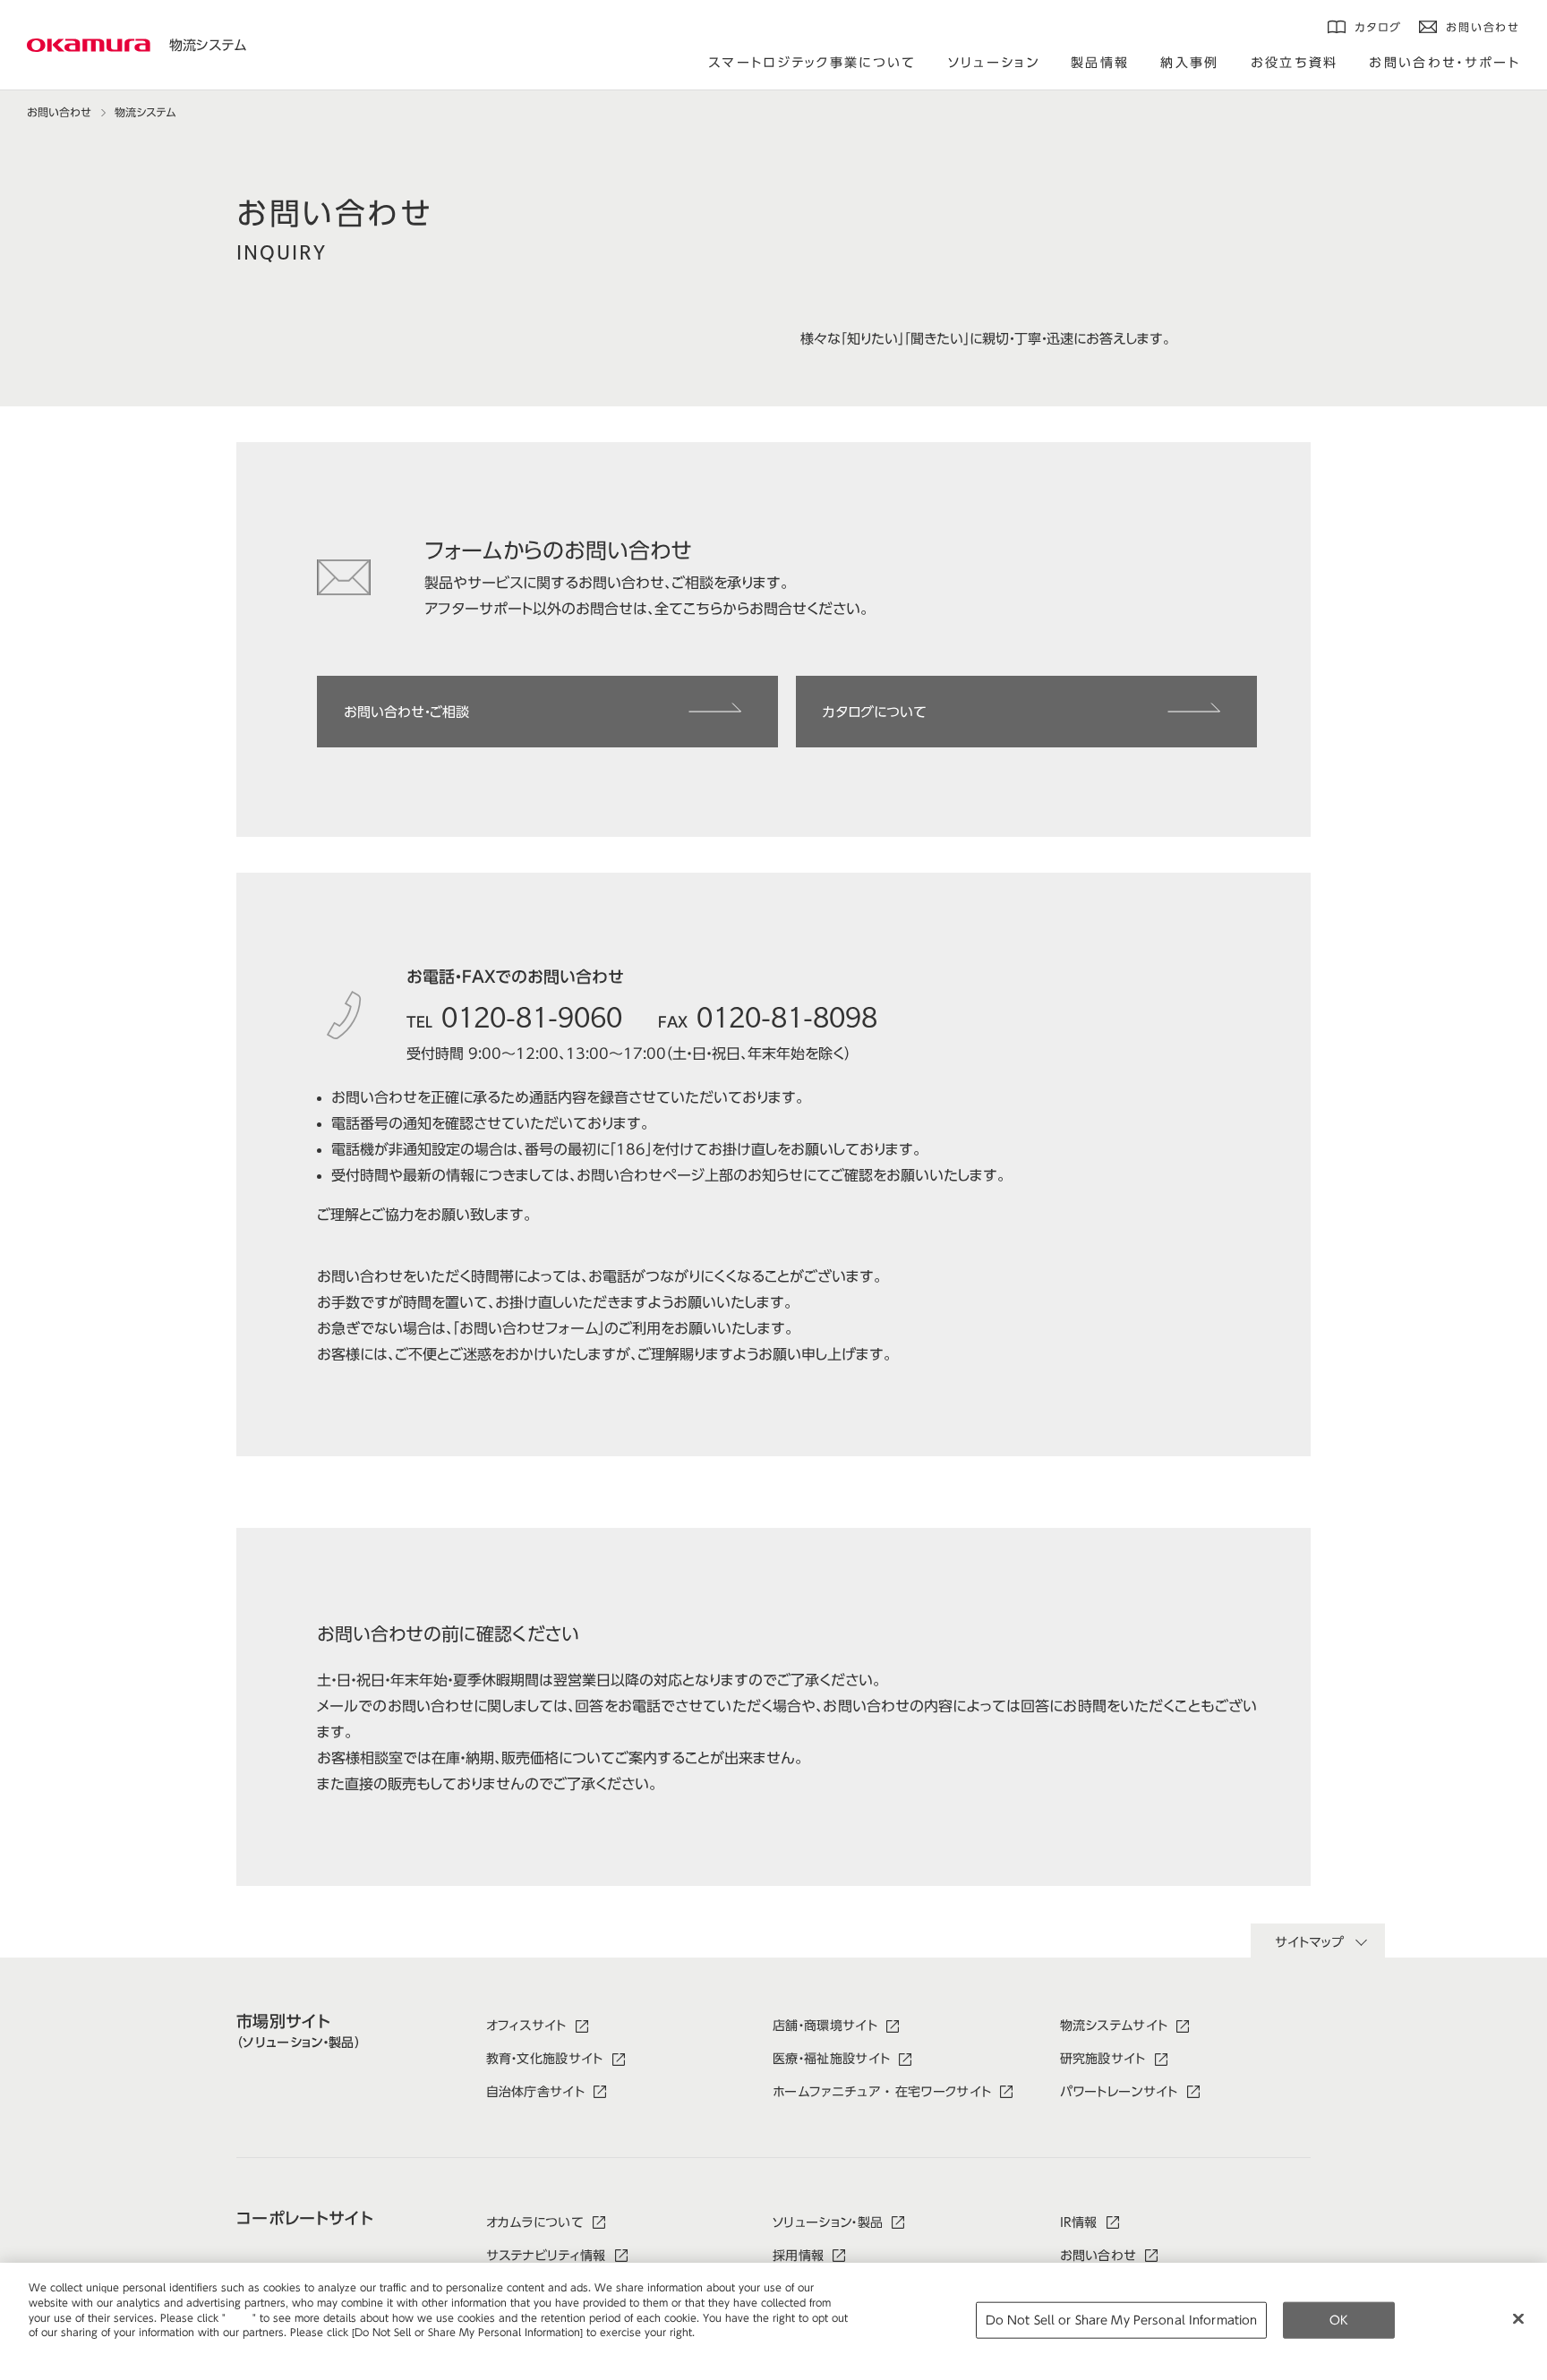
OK (1339, 2320)
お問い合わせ (59, 112)
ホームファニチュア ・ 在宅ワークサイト (882, 2092)
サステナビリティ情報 (546, 2256)
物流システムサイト (1114, 2026)
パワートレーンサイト (1119, 2092)
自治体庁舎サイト (536, 2092)
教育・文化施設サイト (545, 2059)
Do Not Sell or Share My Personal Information (1122, 2320)
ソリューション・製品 (828, 2222)
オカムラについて (535, 2222)
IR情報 (1079, 2222)
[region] (773, 2321)
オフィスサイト (526, 2026)
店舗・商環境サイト (825, 2026)
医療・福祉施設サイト (831, 2059)
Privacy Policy (67, 2347)
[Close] (1518, 2318)
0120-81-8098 (787, 1015)
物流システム (208, 45)
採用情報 (798, 2256)
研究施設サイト (1103, 2059)
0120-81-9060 (532, 1015)
